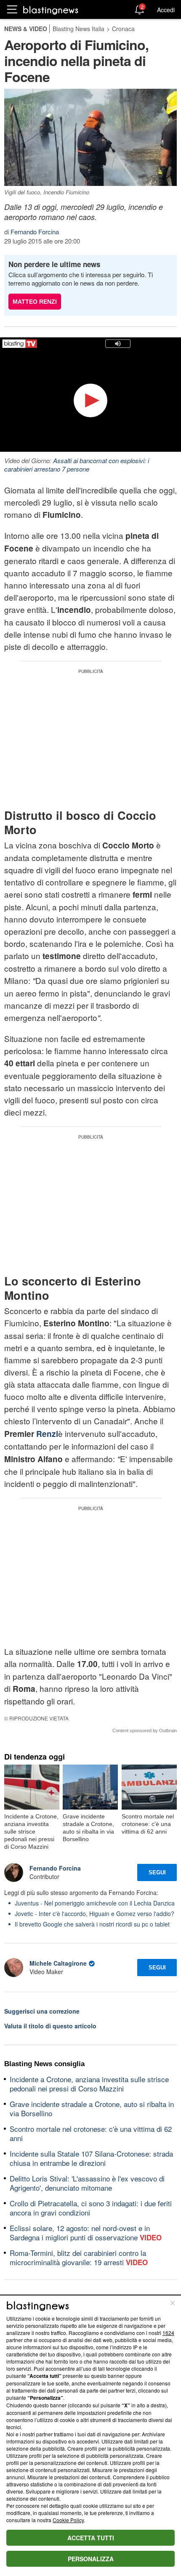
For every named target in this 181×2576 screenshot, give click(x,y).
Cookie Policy (68, 2520)
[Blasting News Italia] (51, 10)
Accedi (166, 10)
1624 (168, 2333)
